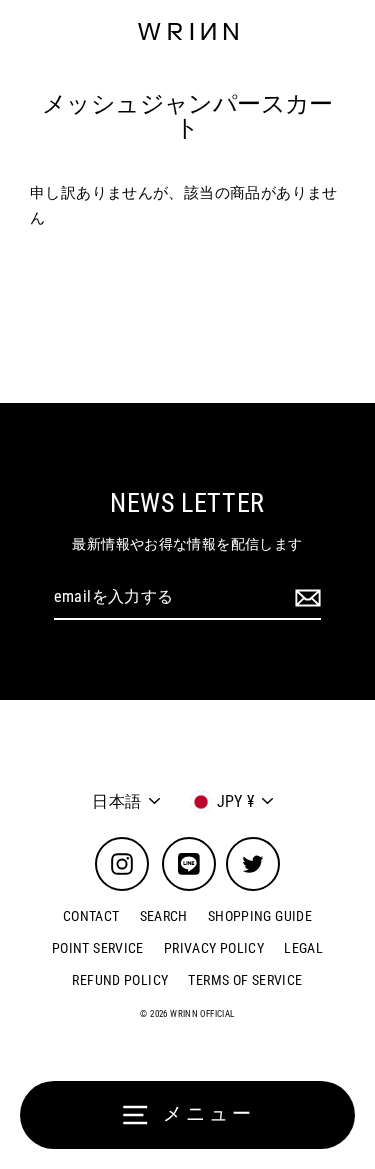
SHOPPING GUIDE (260, 916)
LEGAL (303, 948)
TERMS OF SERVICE (245, 980)
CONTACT (91, 916)
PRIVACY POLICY (214, 948)
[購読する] (305, 598)
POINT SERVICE (98, 948)
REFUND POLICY (120, 980)
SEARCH (164, 916)
